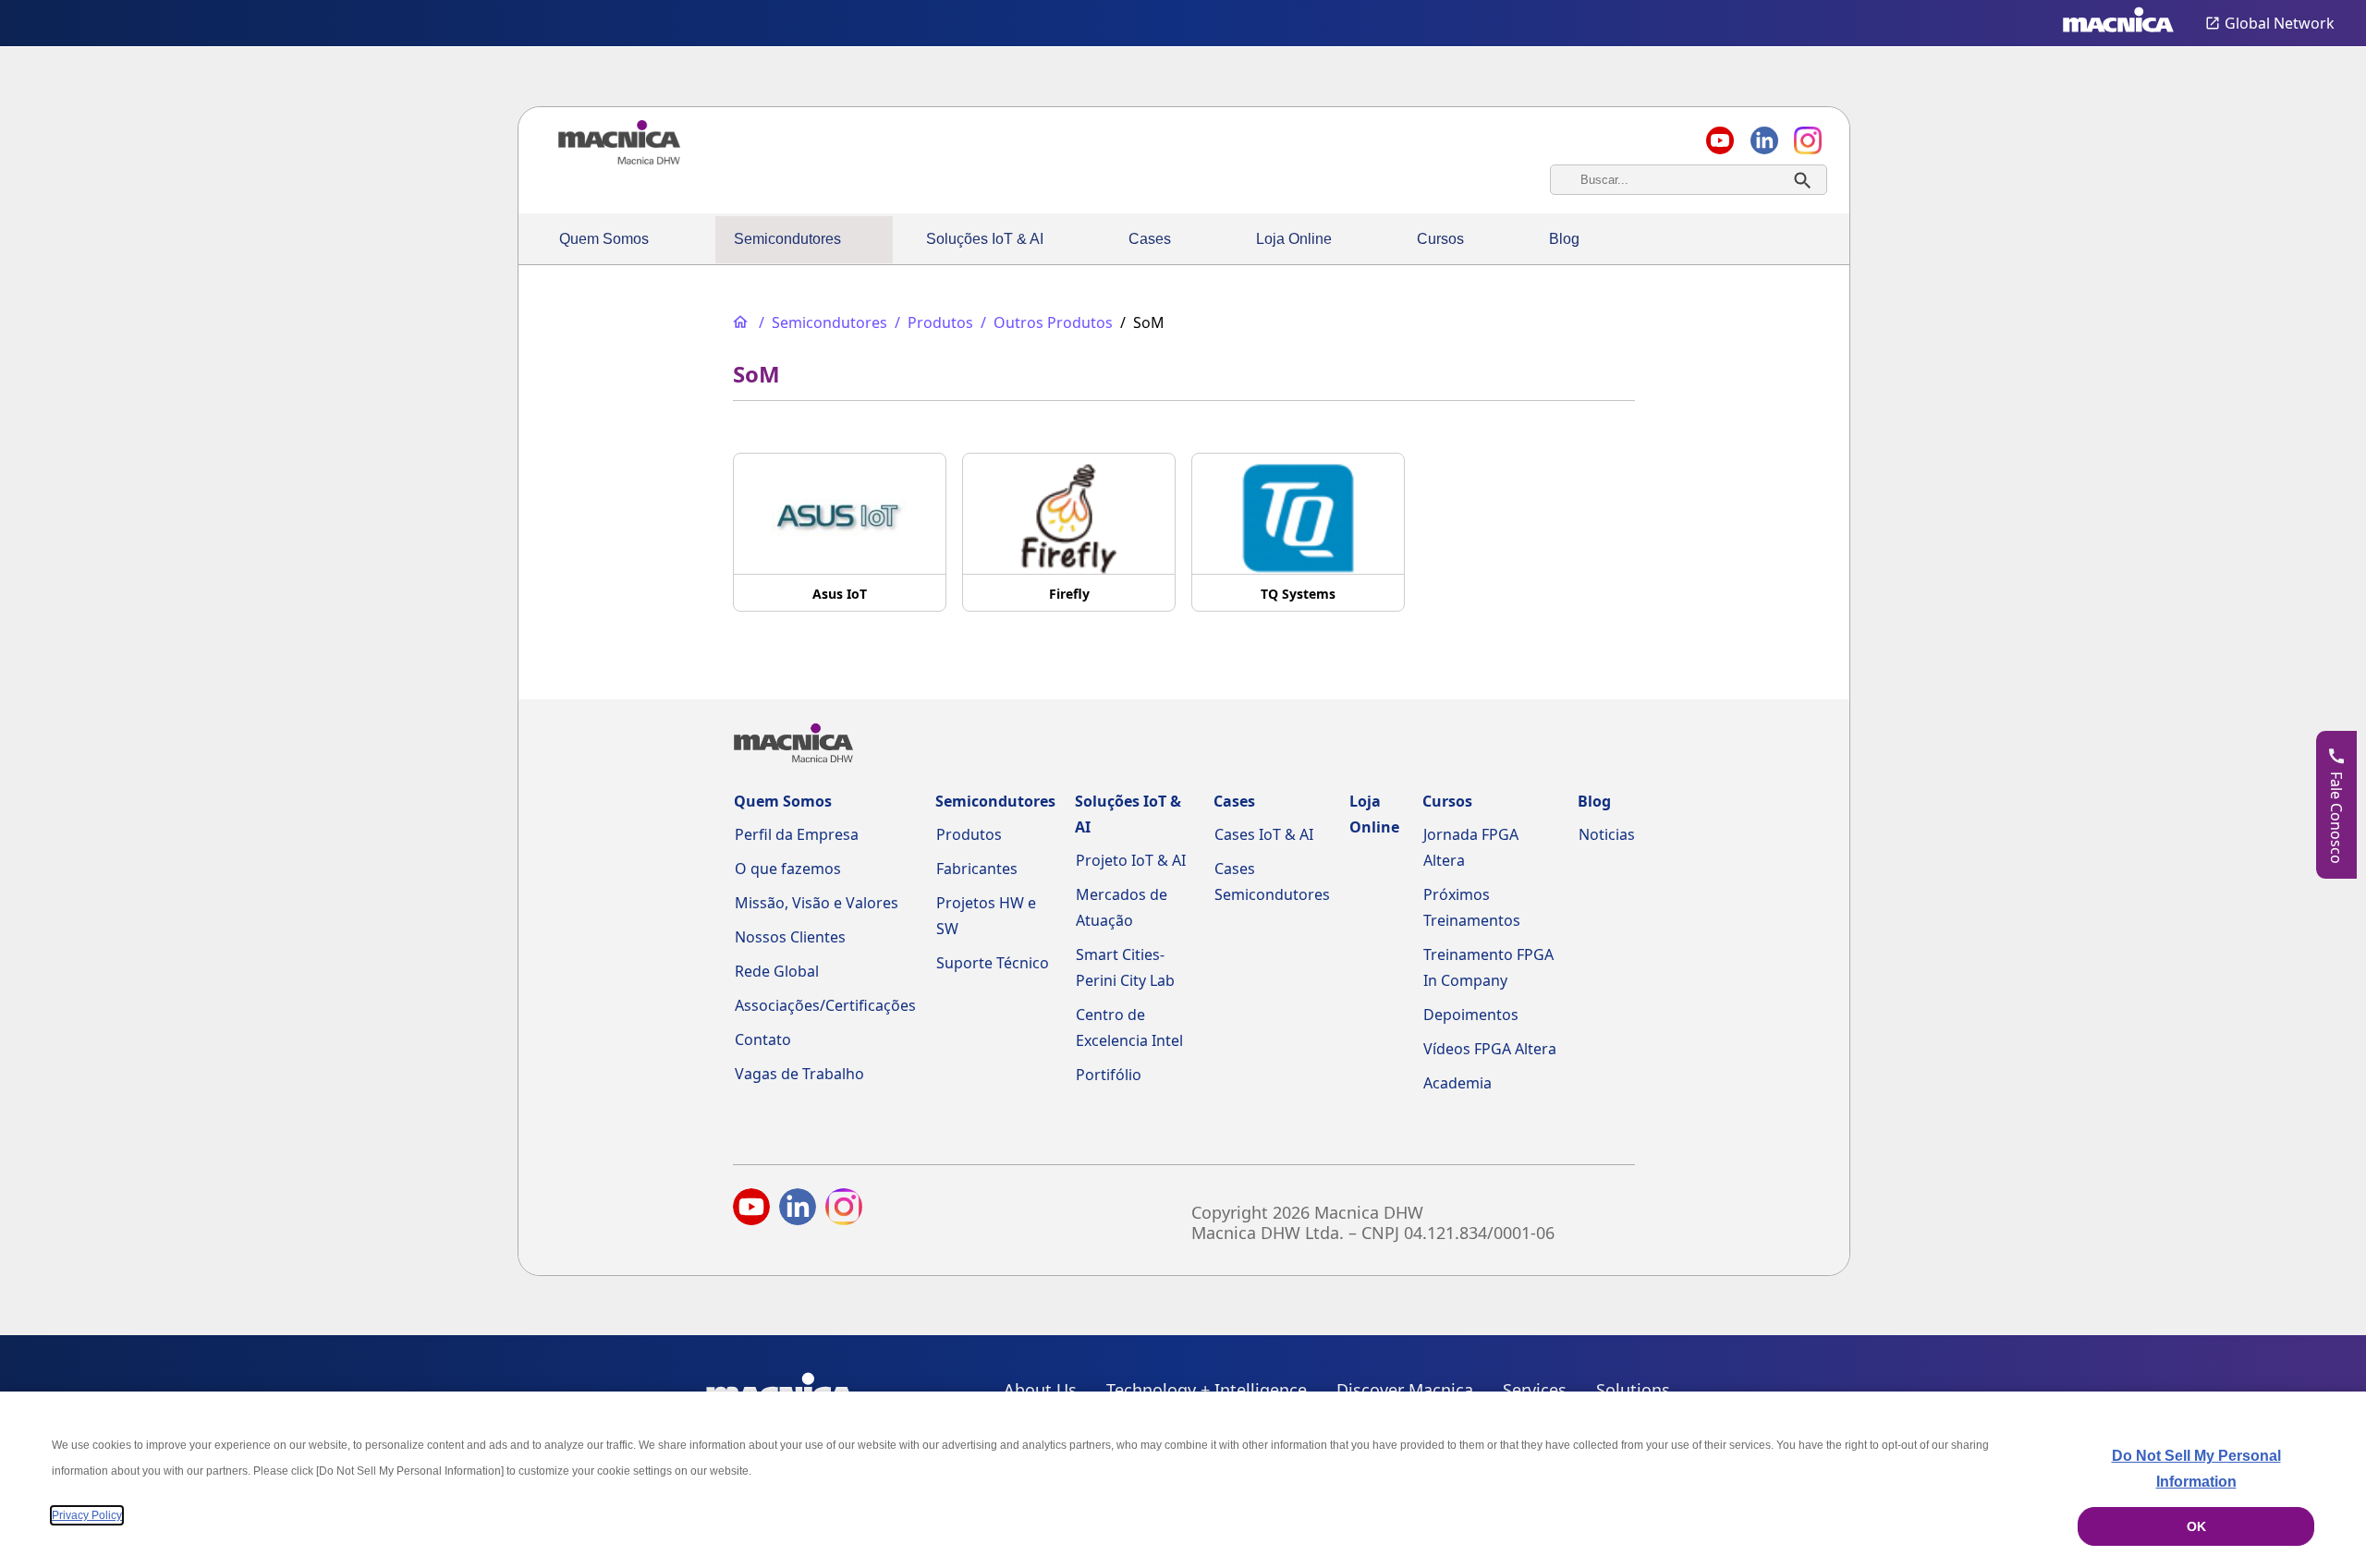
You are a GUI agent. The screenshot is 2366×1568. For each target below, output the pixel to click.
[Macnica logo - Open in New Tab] (2118, 23)
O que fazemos (788, 869)
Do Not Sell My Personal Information (2196, 1469)
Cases (1150, 239)
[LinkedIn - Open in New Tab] (798, 1210)
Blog (1564, 239)
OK (2196, 1526)
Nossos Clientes (790, 937)
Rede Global (777, 971)
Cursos (1440, 239)
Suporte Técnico (993, 963)
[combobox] (1689, 180)
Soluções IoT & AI (985, 239)
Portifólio (1109, 1075)
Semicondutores (787, 239)
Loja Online (1294, 239)
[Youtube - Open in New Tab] (751, 1210)
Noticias (1607, 834)
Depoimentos (1471, 1015)
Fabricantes (977, 869)
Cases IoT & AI (1264, 834)
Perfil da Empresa (797, 834)
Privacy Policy (87, 1515)
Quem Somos (604, 239)
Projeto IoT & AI (1131, 860)
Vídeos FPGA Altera (1490, 1049)
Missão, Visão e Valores (817, 903)
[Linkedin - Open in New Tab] (1764, 140)
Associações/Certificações (825, 1005)
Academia (1457, 1083)
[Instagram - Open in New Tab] (844, 1210)
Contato (763, 1039)
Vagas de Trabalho (799, 1074)
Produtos (969, 834)
